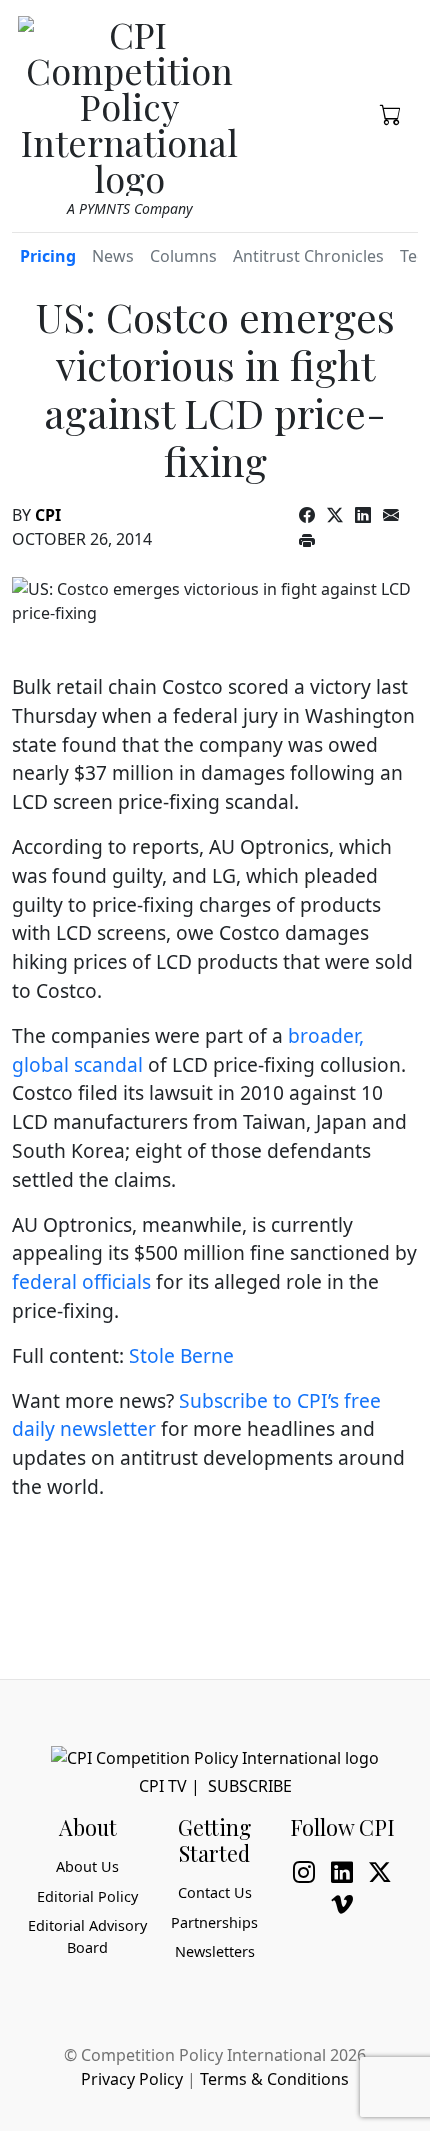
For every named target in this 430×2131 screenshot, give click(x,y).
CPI (48, 515)
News (113, 256)
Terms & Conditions (274, 2079)
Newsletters (215, 1951)
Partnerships (214, 1922)
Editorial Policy (87, 1896)
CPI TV (163, 1786)
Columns (183, 256)
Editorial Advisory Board (87, 1936)
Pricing (48, 256)
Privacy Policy (132, 2079)
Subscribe (250, 1786)
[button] (391, 113)
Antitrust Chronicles (308, 256)
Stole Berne (181, 1355)
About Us (87, 1866)
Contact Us (215, 1892)
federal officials (81, 1281)
